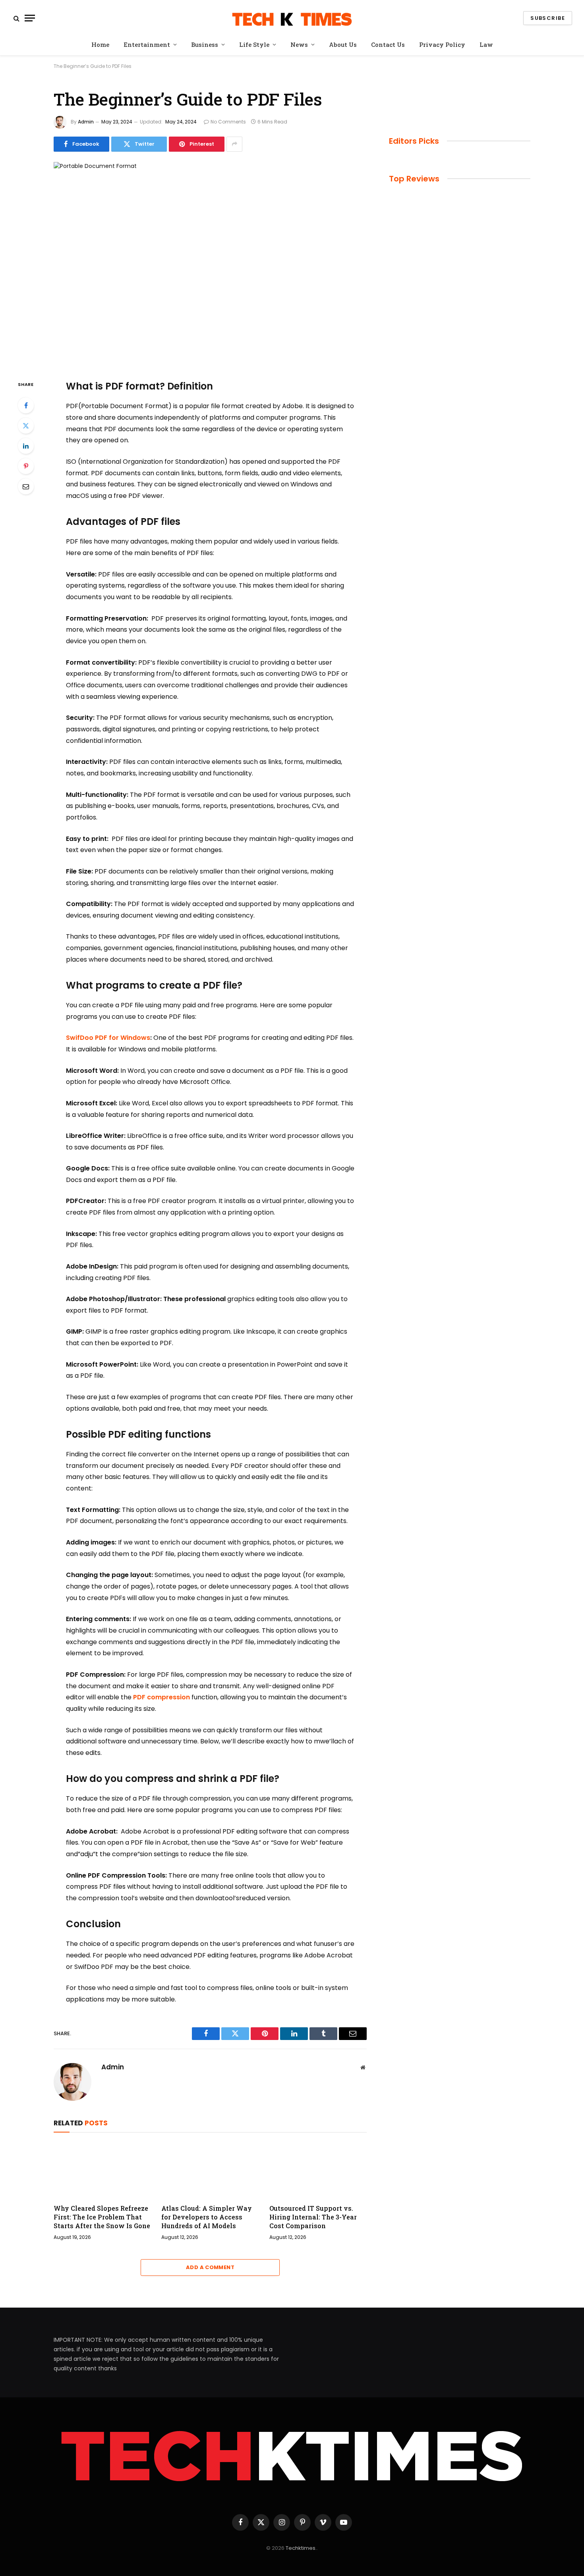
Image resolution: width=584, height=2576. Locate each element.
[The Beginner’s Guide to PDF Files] (210, 264)
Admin (86, 122)
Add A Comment (210, 2267)
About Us (343, 44)
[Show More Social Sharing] (234, 144)
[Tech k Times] (292, 18)
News (299, 44)
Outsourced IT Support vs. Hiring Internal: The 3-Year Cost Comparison (313, 2217)
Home (100, 44)
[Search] (16, 18)
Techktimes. (301, 2548)
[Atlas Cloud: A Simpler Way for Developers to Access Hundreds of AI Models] (210, 2170)
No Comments (228, 122)
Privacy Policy (442, 44)
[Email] (26, 486)
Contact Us (388, 44)
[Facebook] (26, 405)
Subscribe (548, 18)
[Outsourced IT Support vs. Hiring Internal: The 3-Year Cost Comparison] (318, 2170)
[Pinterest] (26, 466)
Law (486, 44)
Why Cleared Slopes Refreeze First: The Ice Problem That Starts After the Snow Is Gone (102, 2217)
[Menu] (30, 18)
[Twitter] (26, 426)
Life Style (254, 44)
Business (205, 44)
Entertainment (147, 44)
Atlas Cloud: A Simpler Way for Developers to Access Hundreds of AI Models (207, 2217)
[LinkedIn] (26, 446)
